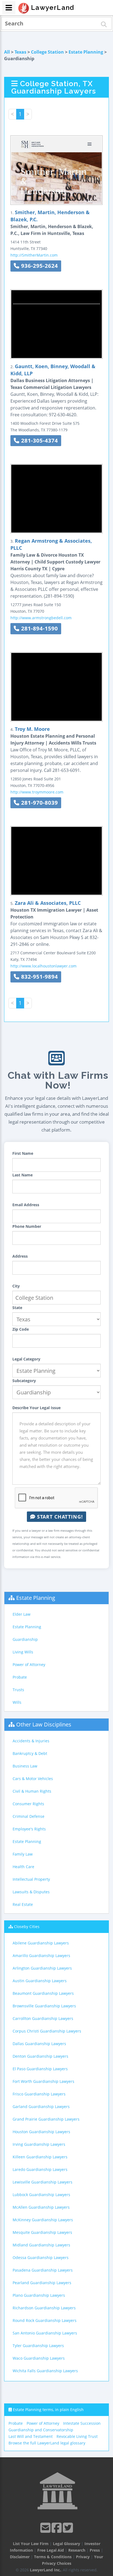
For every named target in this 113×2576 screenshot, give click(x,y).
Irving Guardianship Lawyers (39, 2144)
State (17, 1308)
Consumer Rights (28, 1804)
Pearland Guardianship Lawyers (42, 2283)
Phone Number (27, 1226)
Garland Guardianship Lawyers (41, 2107)
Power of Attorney (29, 1664)
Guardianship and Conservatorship (41, 2430)
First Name (23, 1153)
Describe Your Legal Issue (36, 1408)
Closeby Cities (27, 1927)
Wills (17, 1702)
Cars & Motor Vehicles (33, 1779)
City (16, 1286)
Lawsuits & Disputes (31, 1892)
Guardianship (25, 1639)
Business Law (25, 1766)
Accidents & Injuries (31, 1741)
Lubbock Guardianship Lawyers (41, 2195)
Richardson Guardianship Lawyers (44, 2308)
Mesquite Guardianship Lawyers (42, 2232)
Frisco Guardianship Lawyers (39, 2094)
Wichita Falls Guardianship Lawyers (45, 2371)
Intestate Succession (82, 2423)
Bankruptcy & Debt (30, 1753)
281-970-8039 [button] (39, 803)
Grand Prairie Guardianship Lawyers (46, 2119)
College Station (47, 52)
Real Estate (23, 1904)
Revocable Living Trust (77, 2436)
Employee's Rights (29, 1829)
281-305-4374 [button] (39, 441)
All (7, 52)
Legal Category (26, 1359)
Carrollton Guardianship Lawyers (43, 2018)
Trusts (18, 1690)
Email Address (26, 1205)
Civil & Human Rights (32, 1791)
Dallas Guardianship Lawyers (39, 2044)
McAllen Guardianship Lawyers (41, 2207)
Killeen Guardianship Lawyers (40, 2157)
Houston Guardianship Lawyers (41, 2132)
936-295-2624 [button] (39, 266)
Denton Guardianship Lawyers (40, 2056)
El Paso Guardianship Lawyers (40, 2069)
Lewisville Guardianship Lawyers (43, 2182)
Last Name (22, 1175)
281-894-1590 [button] (39, 628)
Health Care (23, 1867)
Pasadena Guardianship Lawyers (43, 2270)
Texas (20, 52)
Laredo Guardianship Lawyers (40, 2169)
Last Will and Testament (31, 2436)
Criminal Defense (29, 1816)
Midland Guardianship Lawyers (41, 2245)
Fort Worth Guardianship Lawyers (43, 2081)
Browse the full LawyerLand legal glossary (47, 2443)
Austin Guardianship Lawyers (40, 1981)
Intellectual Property (31, 1879)
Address (20, 1256)
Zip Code (21, 1329)
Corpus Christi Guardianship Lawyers (47, 2031)
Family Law (23, 1854)
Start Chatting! (59, 1517)
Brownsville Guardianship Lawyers (44, 2006)
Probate (20, 1677)
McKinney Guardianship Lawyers (43, 2220)
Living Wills (23, 1652)
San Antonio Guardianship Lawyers (45, 2333)
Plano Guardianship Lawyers (39, 2295)
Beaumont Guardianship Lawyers (43, 1993)
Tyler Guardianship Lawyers (38, 2346)
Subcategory (24, 1381)
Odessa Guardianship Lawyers (41, 2257)
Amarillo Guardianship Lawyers (41, 1956)
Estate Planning (86, 52)
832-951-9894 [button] (39, 977)
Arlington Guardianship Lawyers (42, 1968)
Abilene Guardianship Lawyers (41, 1943)
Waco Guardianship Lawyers (39, 2358)
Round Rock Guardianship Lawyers (45, 2320)
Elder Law (22, 1614)
